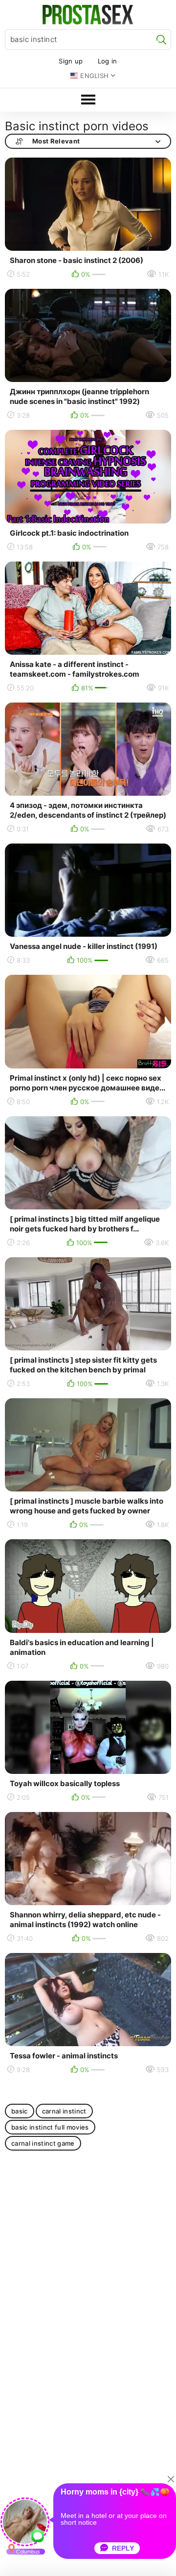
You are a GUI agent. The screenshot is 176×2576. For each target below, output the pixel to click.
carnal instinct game (43, 2143)
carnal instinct (64, 2111)
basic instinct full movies (50, 2127)
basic (20, 2111)
